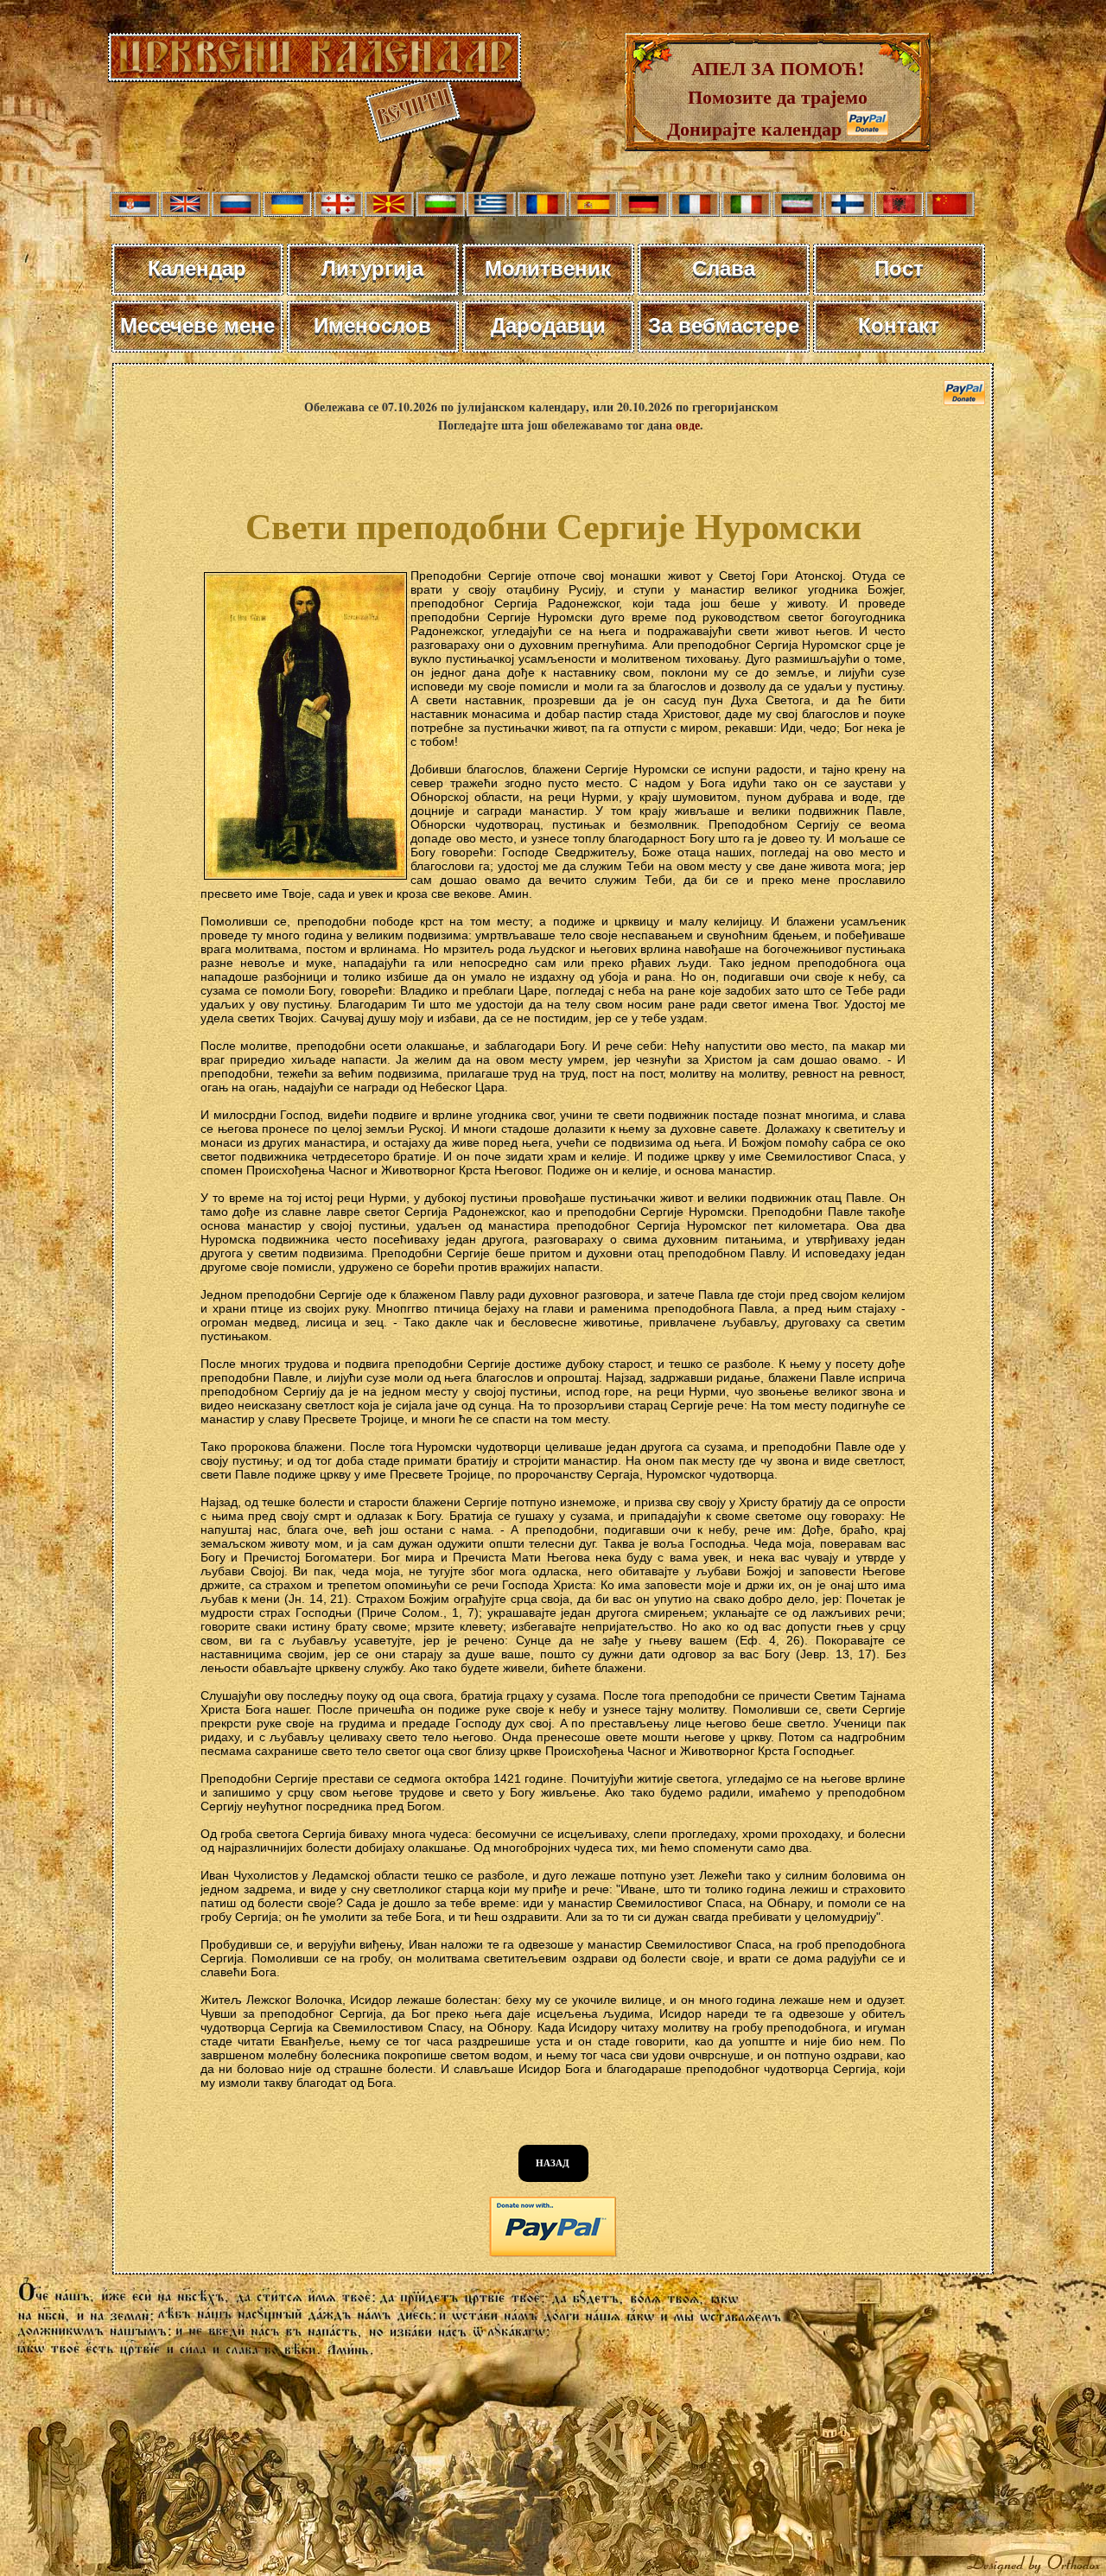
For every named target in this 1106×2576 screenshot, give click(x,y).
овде (688, 425)
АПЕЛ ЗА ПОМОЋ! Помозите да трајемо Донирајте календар (767, 98)
